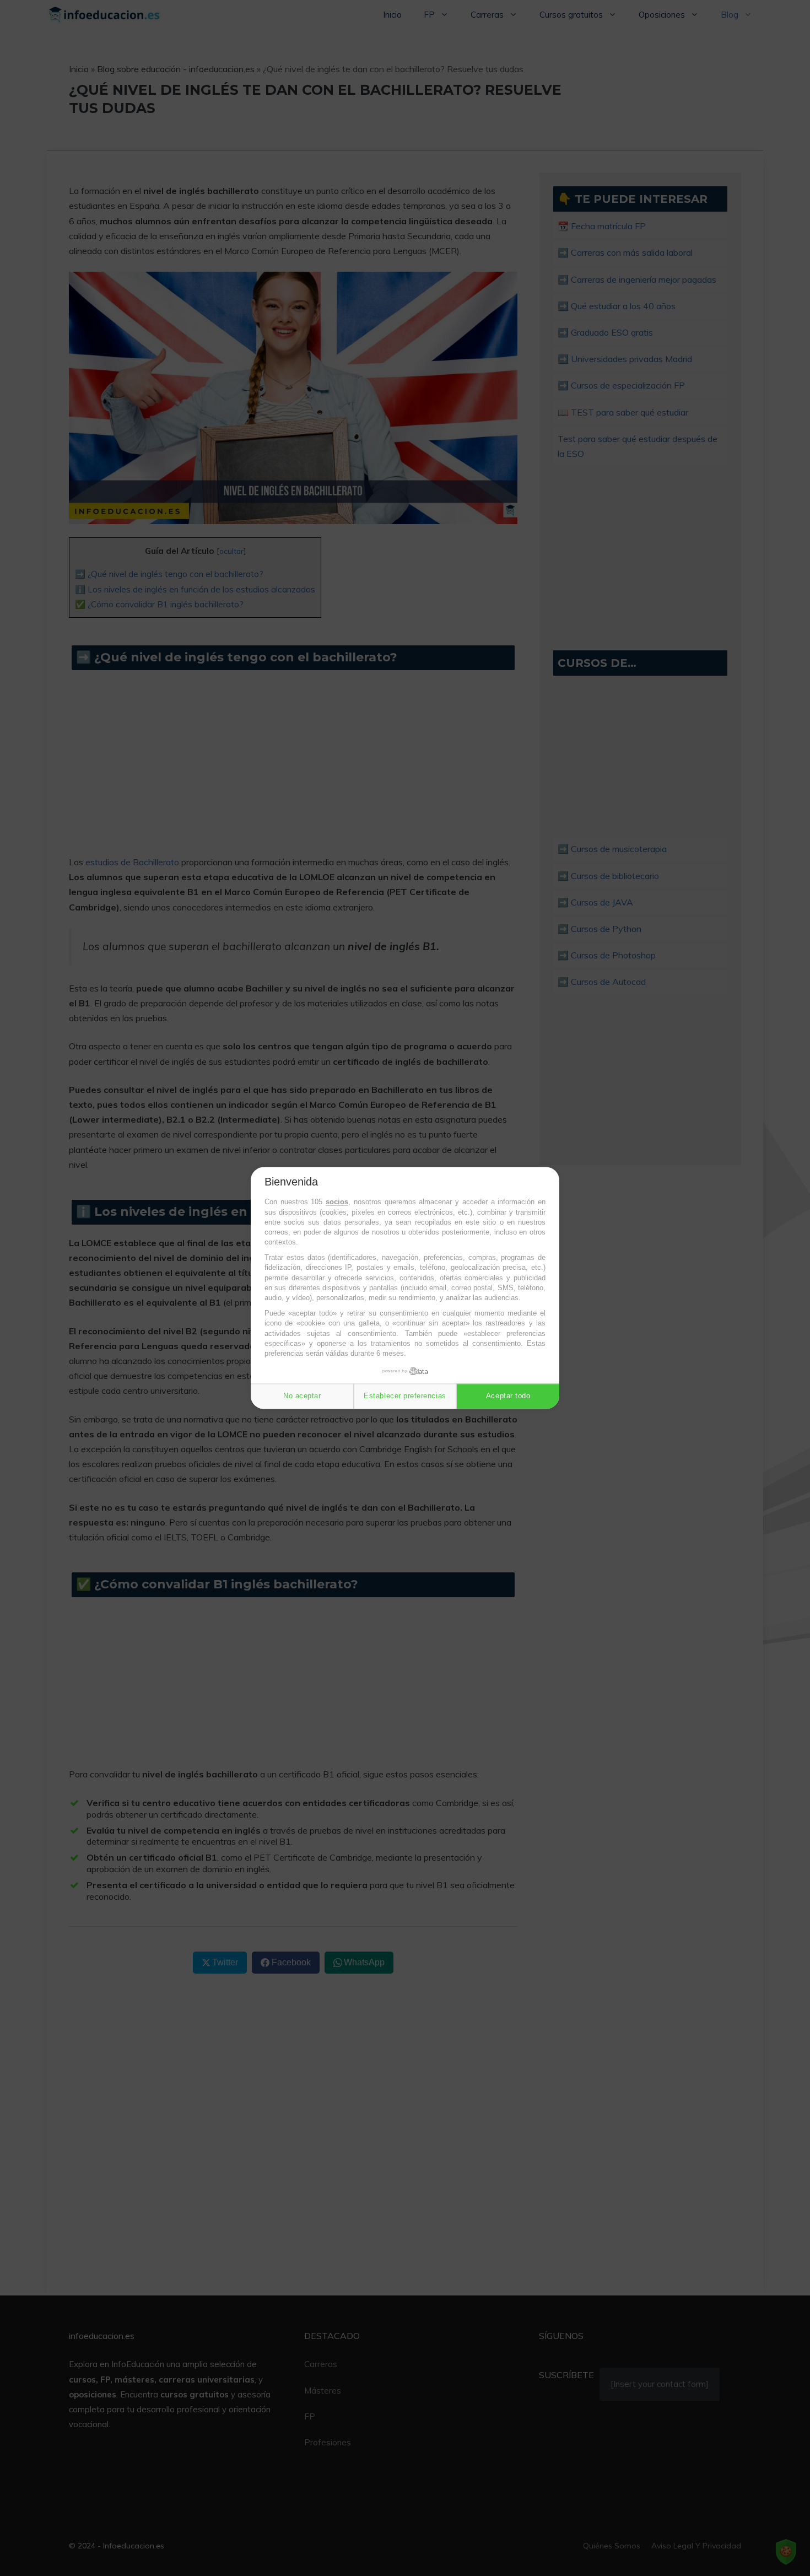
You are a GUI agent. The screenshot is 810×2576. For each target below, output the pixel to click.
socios (337, 1202)
